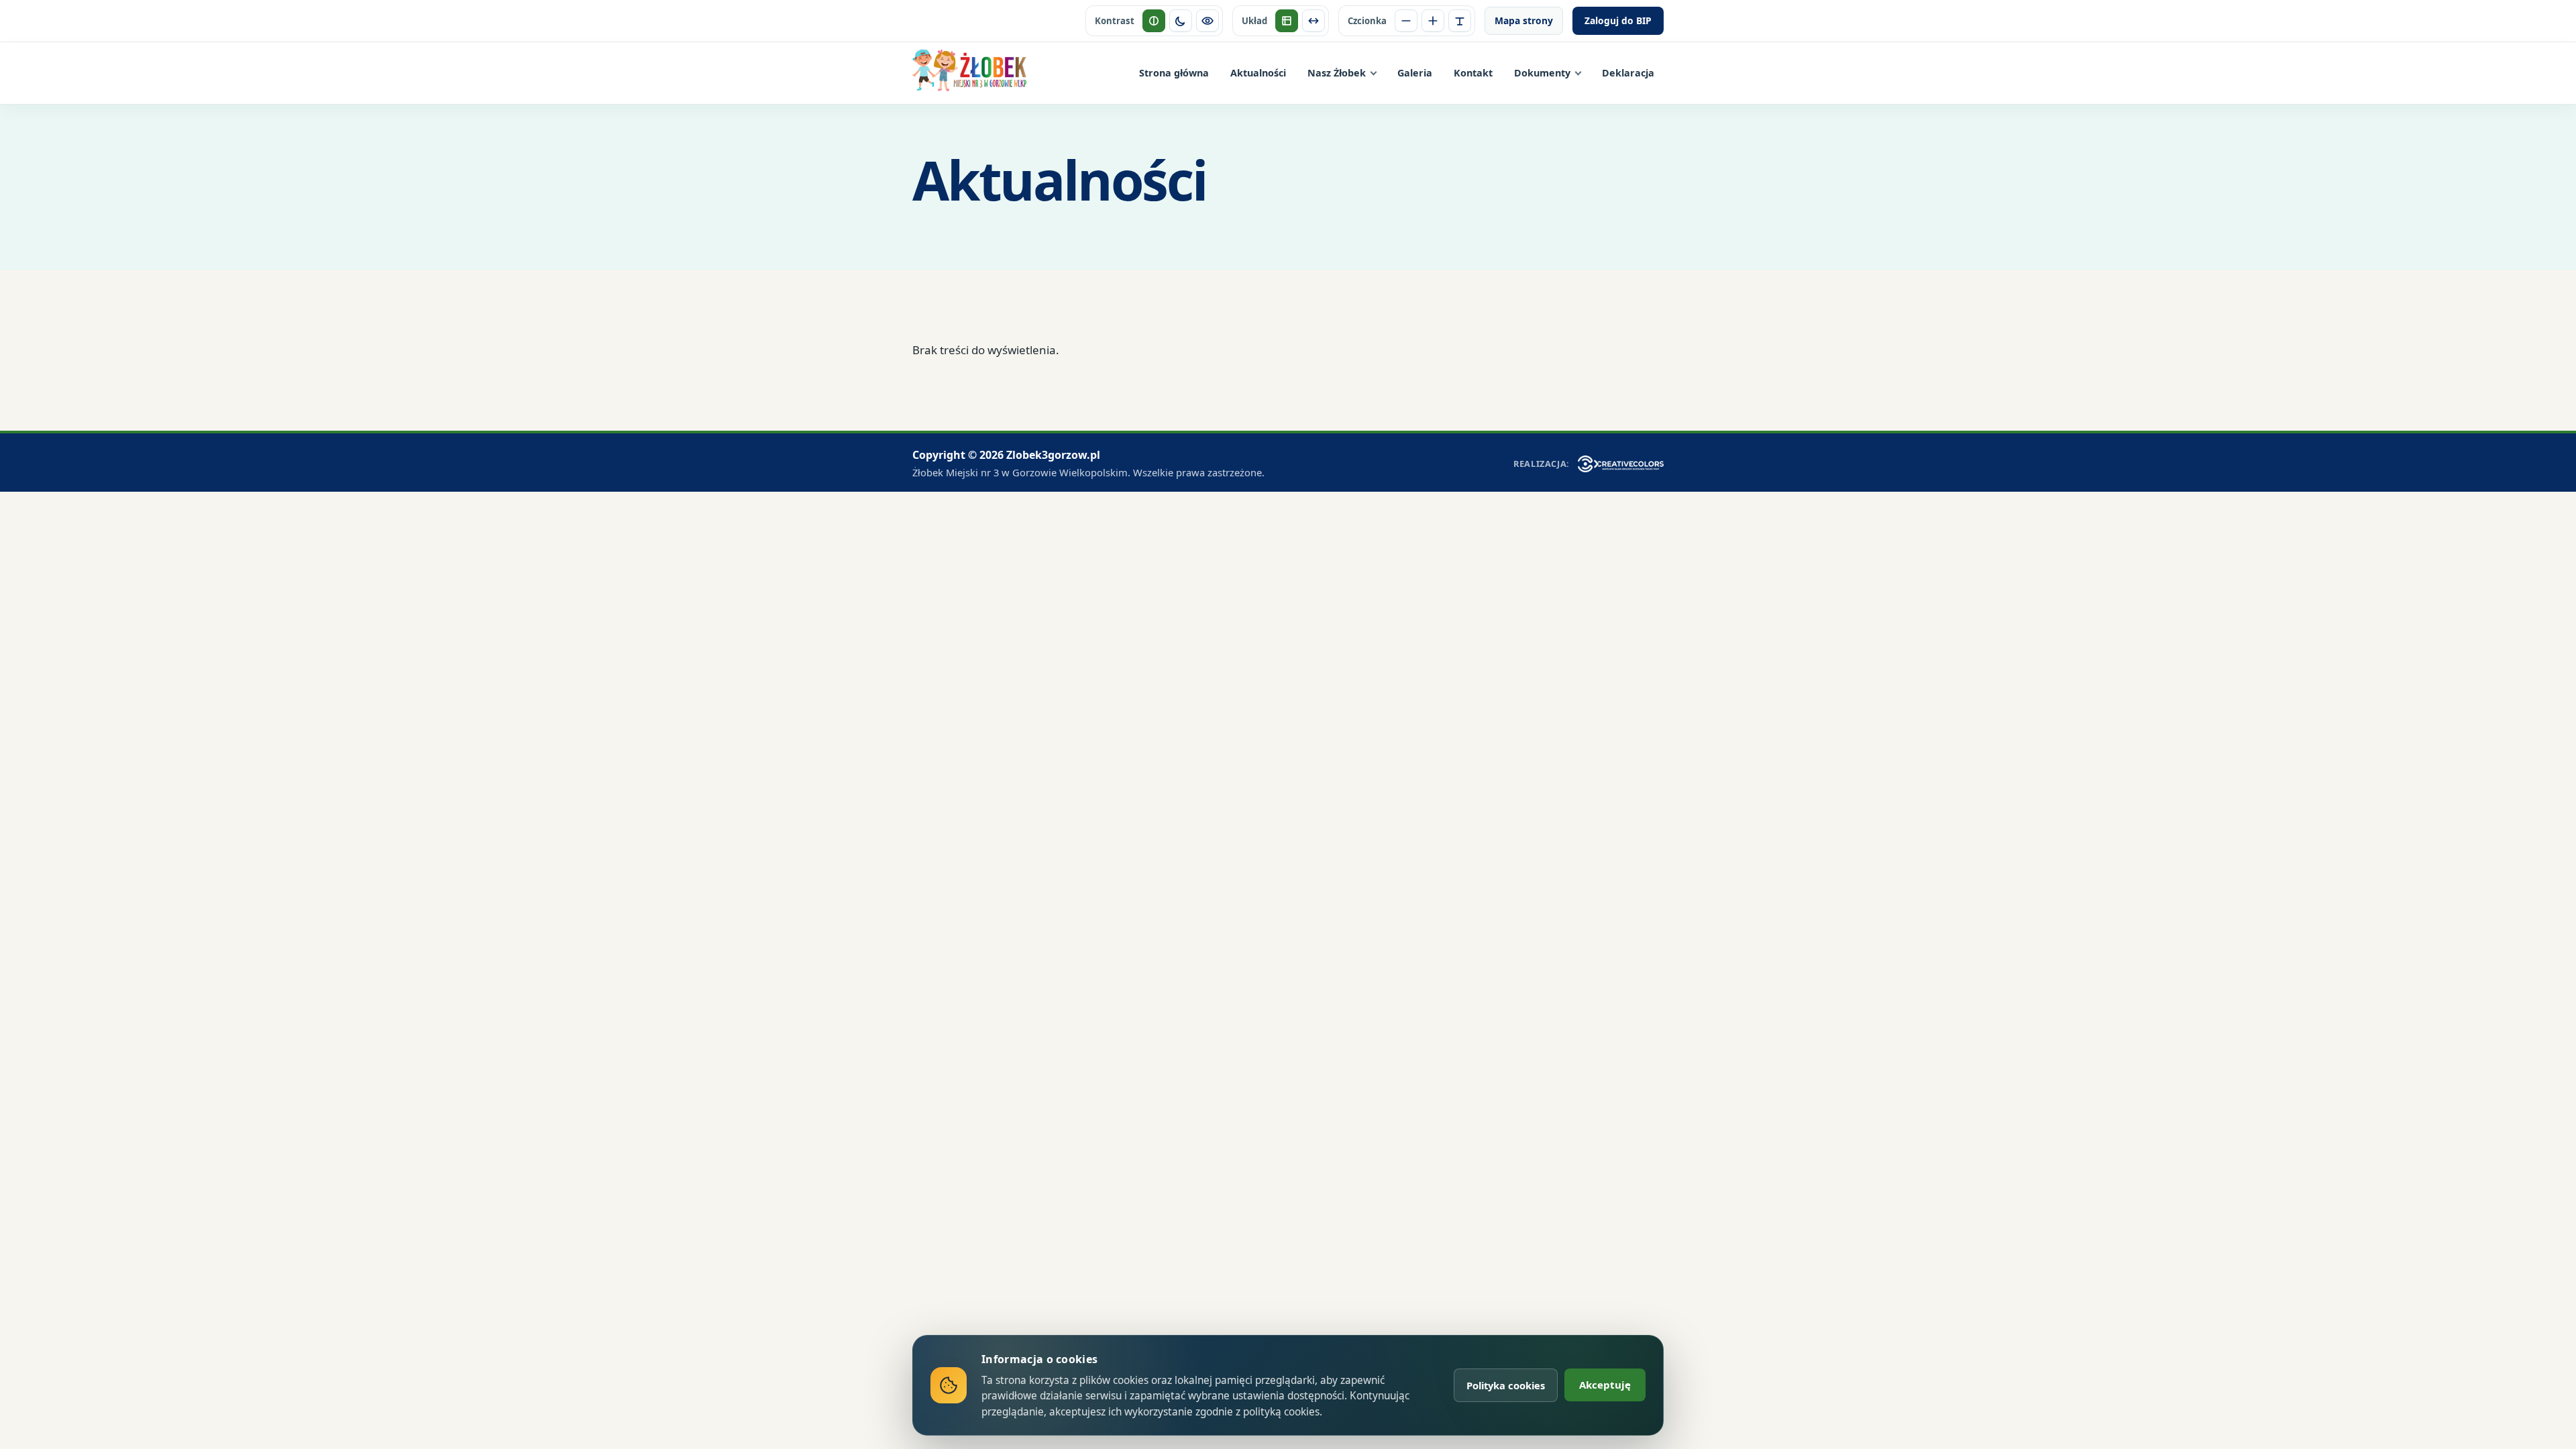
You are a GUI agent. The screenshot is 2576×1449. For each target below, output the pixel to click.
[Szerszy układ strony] (1313, 21)
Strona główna (1174, 73)
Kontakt (1473, 73)
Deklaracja (1628, 73)
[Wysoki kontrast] (1207, 21)
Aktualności (1258, 73)
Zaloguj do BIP (1618, 20)
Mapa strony (1524, 20)
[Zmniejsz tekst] (1406, 21)
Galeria (1415, 73)
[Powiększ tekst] (1433, 21)
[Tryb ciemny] (1181, 21)
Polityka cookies (1506, 1385)
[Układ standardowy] (1287, 21)
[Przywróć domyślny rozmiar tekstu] (1460, 21)
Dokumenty (1542, 73)
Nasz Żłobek (1337, 73)
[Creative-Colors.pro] (1621, 464)
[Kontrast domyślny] (1154, 21)
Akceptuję (1605, 1385)
